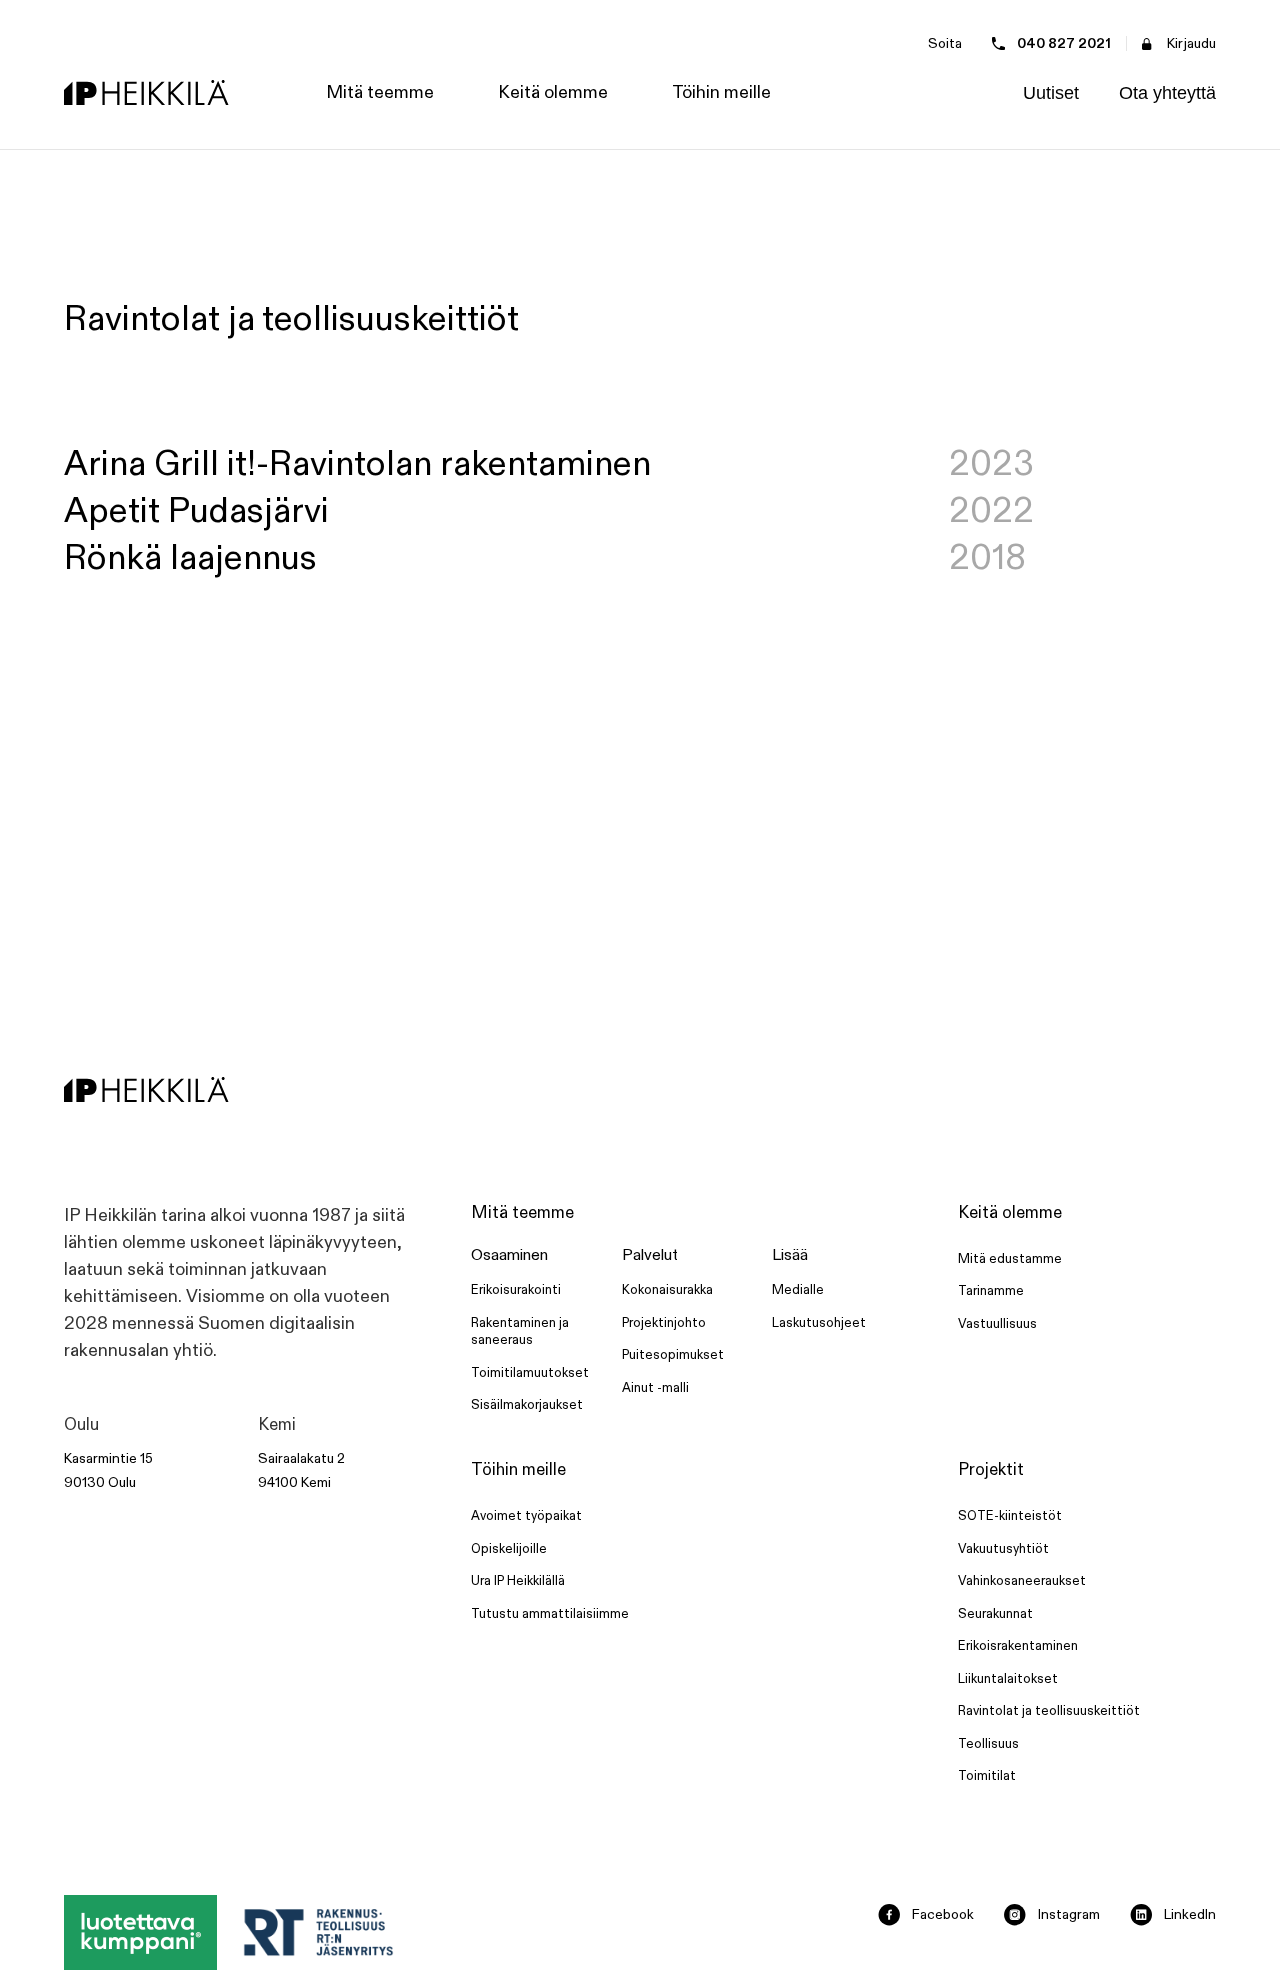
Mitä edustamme (1010, 1259)
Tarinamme (991, 1291)
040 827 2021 (1064, 43)
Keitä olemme (1010, 1213)
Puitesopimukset (673, 1355)
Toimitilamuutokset (530, 1373)
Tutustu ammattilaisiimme (550, 1614)
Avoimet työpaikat (526, 1516)
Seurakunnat (995, 1614)
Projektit (991, 1470)
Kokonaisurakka (667, 1290)
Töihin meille (518, 1470)
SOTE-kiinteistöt (1010, 1516)
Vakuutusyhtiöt (1003, 1549)
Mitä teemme (522, 1213)
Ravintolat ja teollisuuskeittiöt (1049, 1711)
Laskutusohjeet (819, 1323)
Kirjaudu (1191, 43)
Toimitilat (987, 1776)
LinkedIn (1190, 1914)
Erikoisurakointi (516, 1290)
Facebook (943, 1914)
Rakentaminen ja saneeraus (520, 1332)
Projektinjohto (664, 1323)
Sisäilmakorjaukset (527, 1405)
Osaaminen (509, 1255)
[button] (380, 93)
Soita (945, 43)
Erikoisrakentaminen (1018, 1646)
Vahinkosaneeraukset (1022, 1581)
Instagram (1069, 1914)
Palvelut (650, 1255)
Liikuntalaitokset (1008, 1679)
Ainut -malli (655, 1388)
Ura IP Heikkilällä (518, 1581)
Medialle (798, 1290)
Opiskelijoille (509, 1549)
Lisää (790, 1255)
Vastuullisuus (997, 1324)
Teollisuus (988, 1744)
